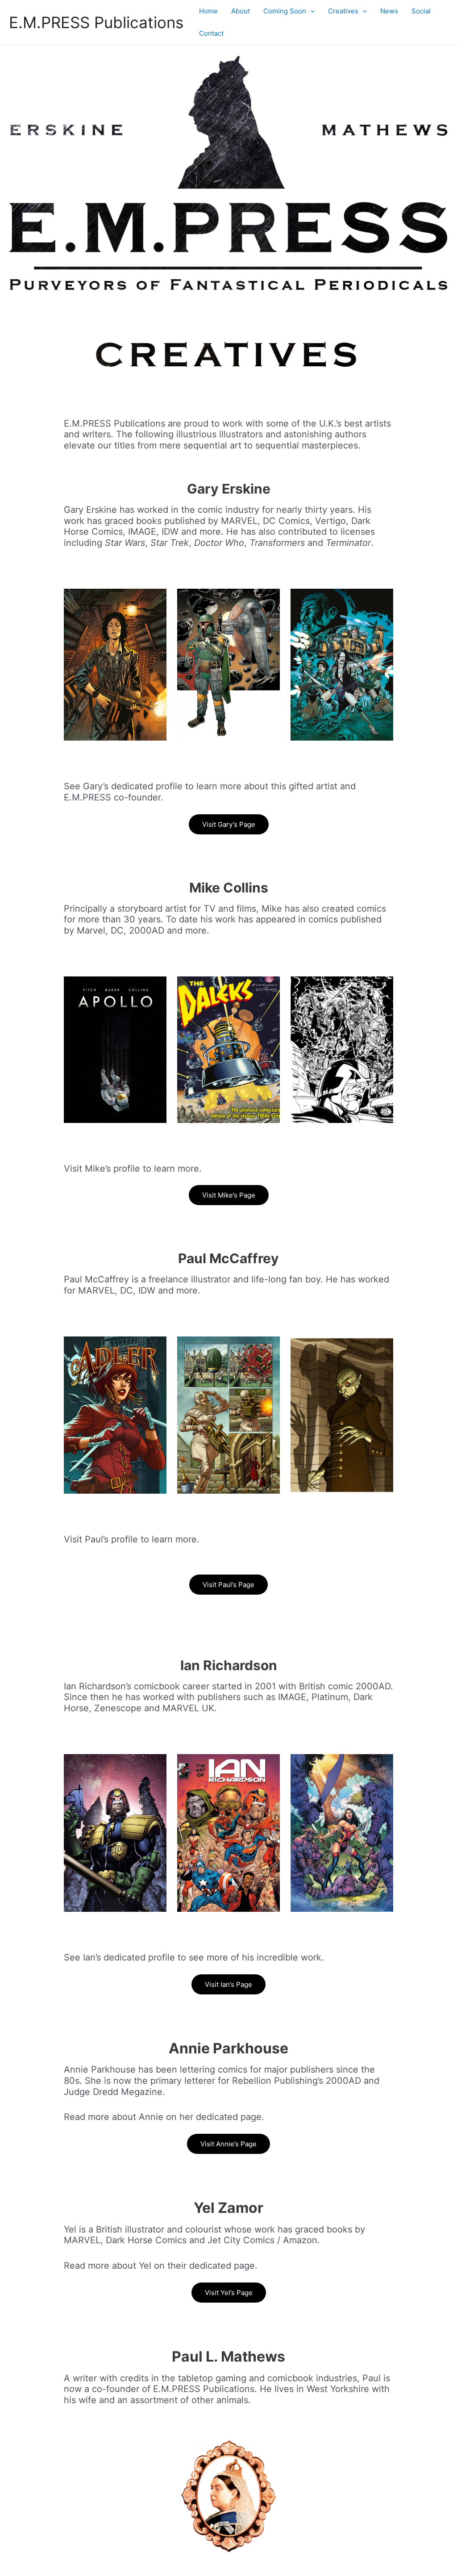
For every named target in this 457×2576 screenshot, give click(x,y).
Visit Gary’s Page (229, 824)
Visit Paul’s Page (228, 1585)
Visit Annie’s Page (228, 2144)
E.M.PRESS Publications (96, 22)
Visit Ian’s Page (228, 1984)
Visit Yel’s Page (229, 2293)
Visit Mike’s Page (229, 1195)
